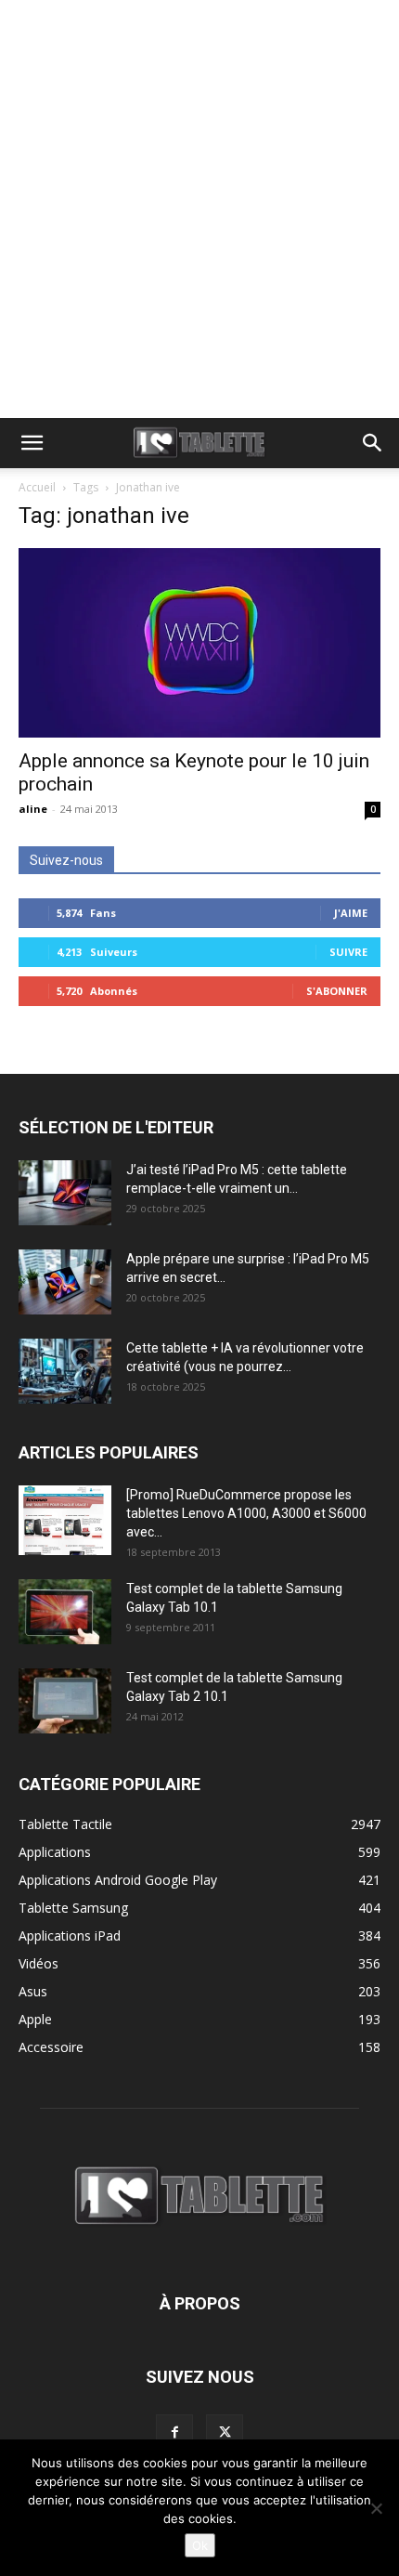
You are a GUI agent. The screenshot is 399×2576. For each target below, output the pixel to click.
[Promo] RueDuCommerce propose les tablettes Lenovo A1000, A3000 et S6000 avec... (246, 1513)
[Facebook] (174, 2433)
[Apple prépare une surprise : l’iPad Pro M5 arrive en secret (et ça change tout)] (65, 1282)
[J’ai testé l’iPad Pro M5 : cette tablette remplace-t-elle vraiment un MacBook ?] (65, 1193)
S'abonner (337, 991)
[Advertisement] (199, 209)
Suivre (348, 952)
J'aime (351, 913)
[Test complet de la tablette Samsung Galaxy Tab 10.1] (65, 1612)
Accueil (37, 487)
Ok (200, 2545)
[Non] (376, 2508)
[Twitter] (225, 2433)
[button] (32, 443)
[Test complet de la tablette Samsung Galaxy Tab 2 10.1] (65, 1701)
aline (33, 809)
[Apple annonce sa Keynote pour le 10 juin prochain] (199, 643)
